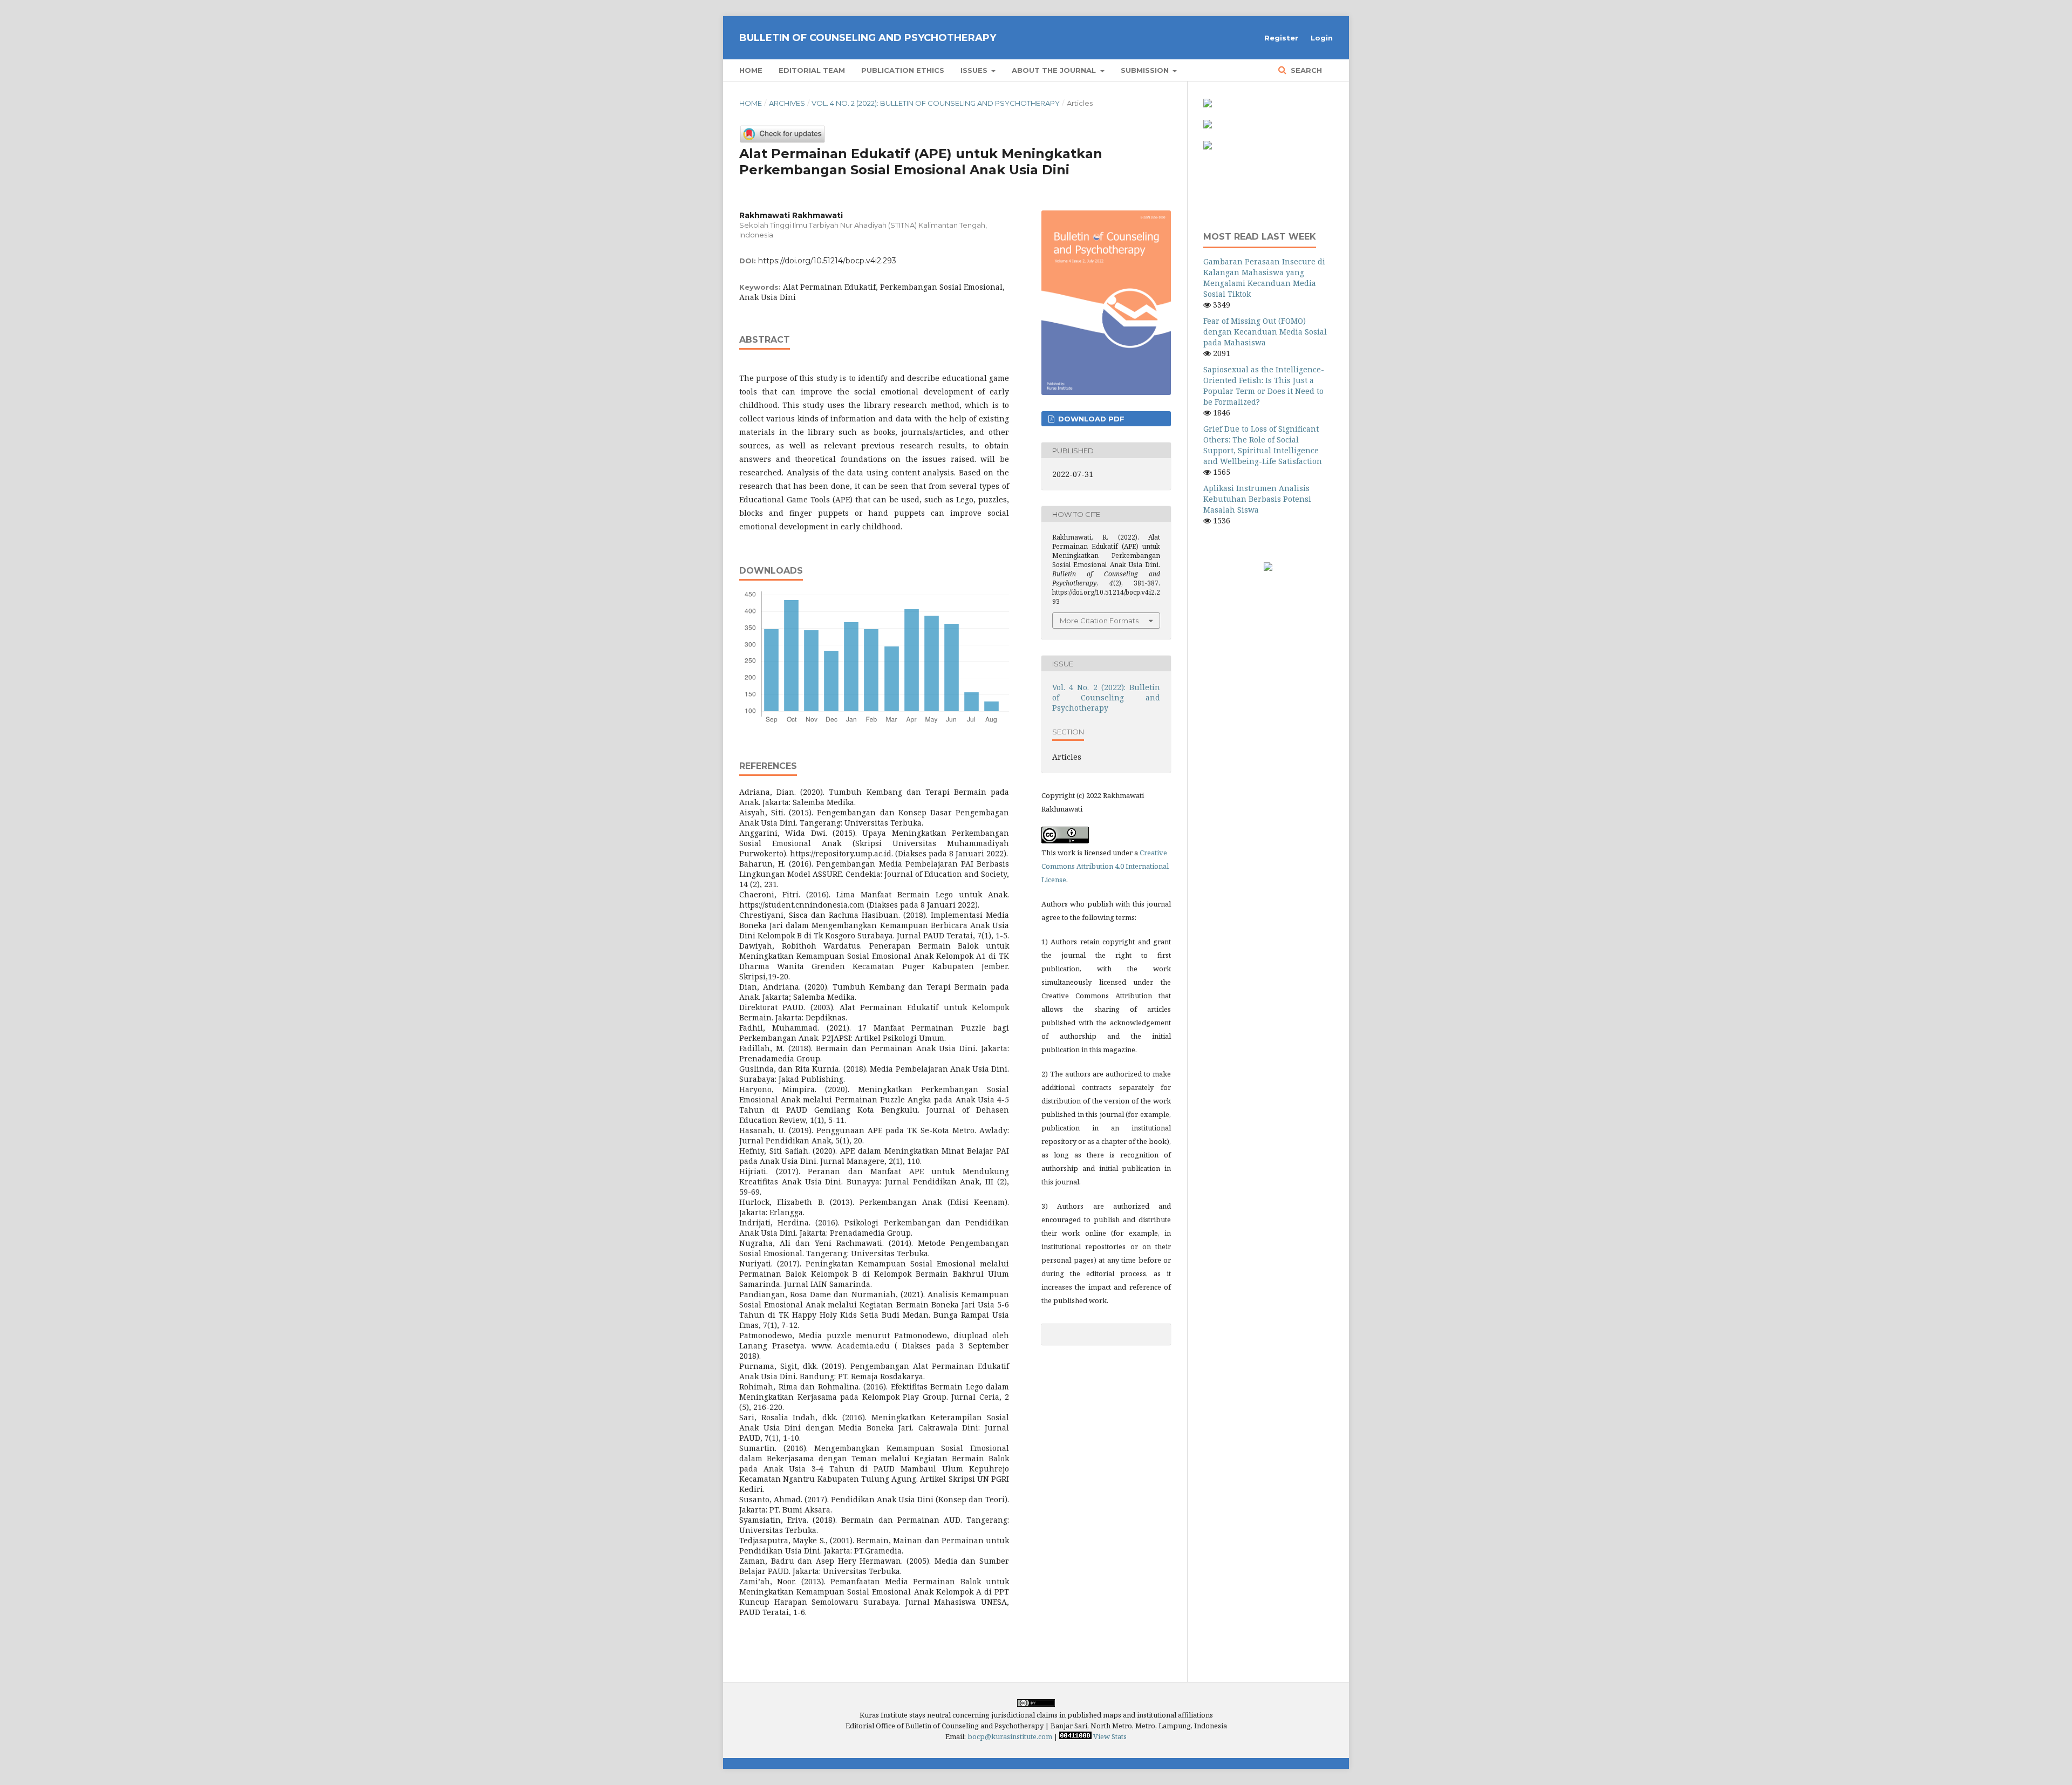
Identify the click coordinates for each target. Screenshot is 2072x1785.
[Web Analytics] (1075, 1736)
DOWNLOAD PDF (1090, 419)
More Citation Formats (1099, 621)
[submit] (1208, 104)
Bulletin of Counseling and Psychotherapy (868, 38)
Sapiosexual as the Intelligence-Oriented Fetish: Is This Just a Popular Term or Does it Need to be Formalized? (1264, 386)
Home (751, 70)
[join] (1208, 147)
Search (1305, 70)
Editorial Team (812, 70)
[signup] (1208, 125)
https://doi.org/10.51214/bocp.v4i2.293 (827, 261)
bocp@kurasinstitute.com (1010, 1736)
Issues (975, 70)
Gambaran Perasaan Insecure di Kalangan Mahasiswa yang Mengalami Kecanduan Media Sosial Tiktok (1264, 278)
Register (1281, 38)
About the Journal (1055, 70)
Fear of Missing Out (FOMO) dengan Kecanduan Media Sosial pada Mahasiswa (1265, 332)
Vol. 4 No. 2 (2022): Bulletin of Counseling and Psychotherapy (936, 103)
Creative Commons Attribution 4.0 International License (1105, 866)
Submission (1146, 70)
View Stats (1110, 1736)
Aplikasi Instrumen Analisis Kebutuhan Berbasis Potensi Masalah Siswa (1257, 499)
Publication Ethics (903, 70)
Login (1322, 38)
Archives (787, 103)
